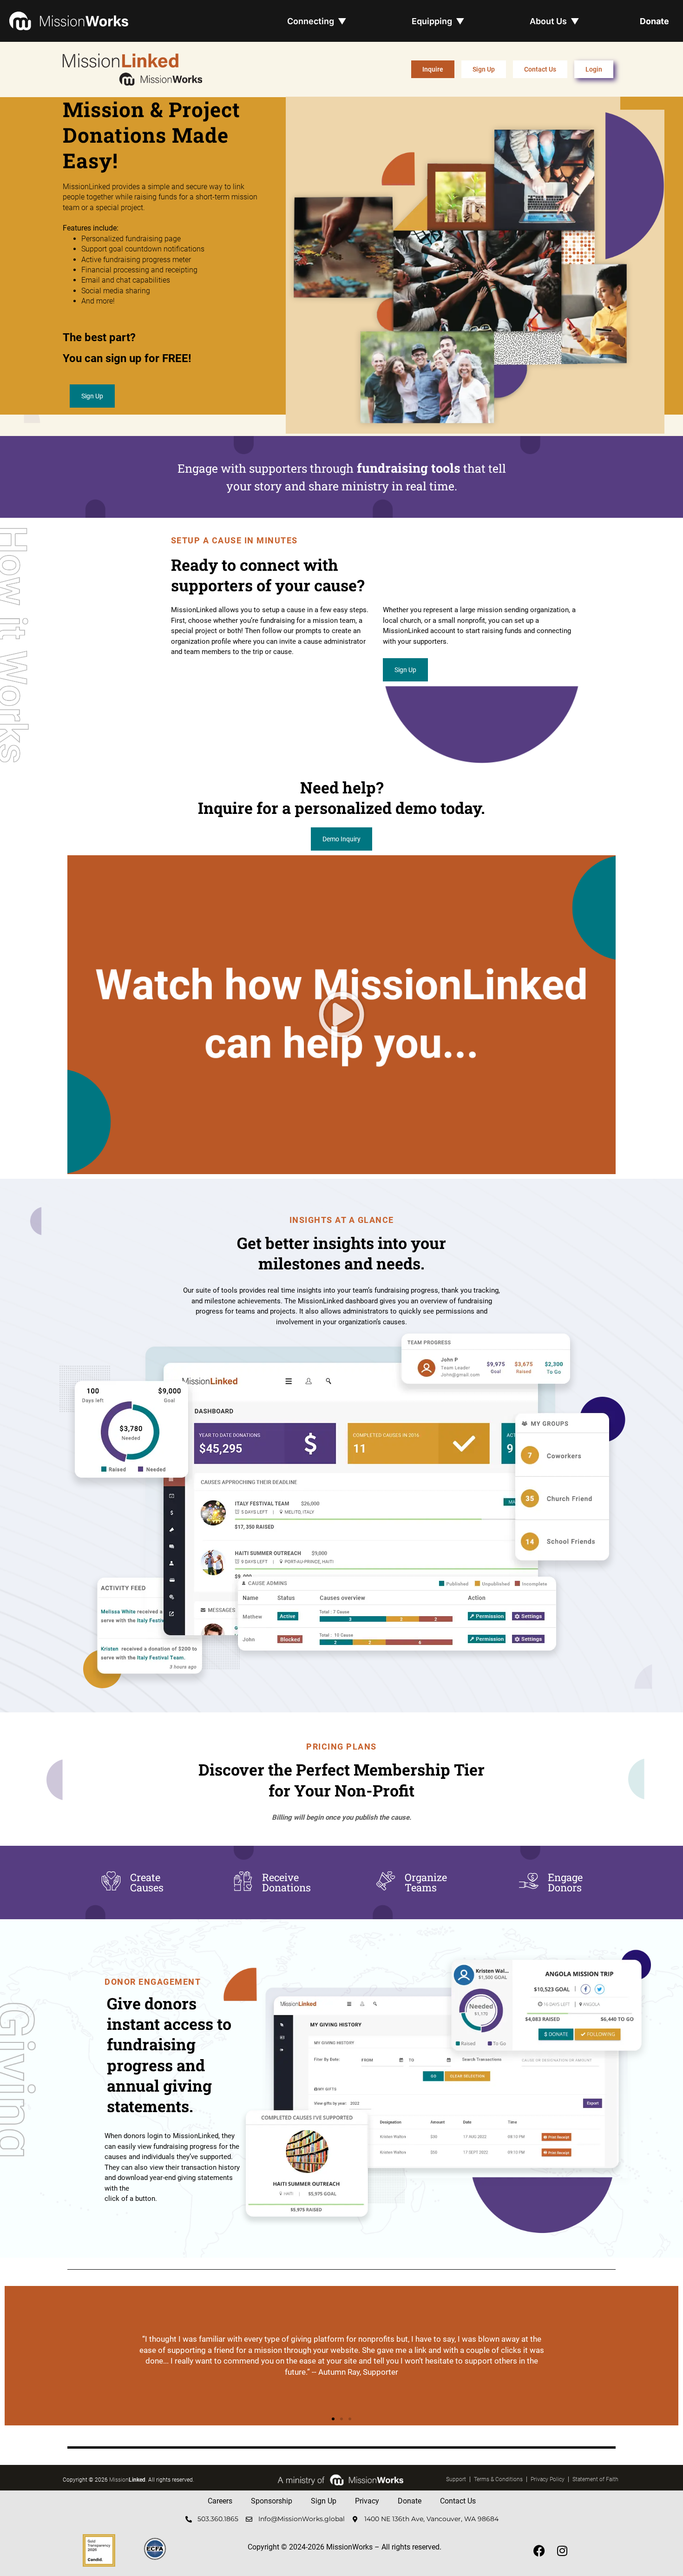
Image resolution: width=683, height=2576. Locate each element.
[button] (341, 1015)
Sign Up (324, 2501)
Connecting (317, 21)
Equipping (438, 21)
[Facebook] (539, 2550)
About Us (555, 21)
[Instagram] (562, 2550)
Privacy (367, 2501)
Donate (654, 21)
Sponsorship (272, 2501)
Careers (220, 2501)
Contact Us (458, 2501)
